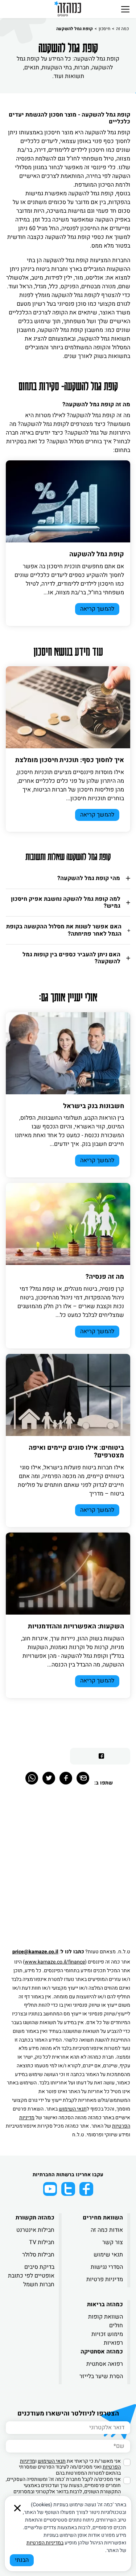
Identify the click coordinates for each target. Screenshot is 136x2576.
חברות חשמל (39, 2284)
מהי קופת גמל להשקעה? (89, 878)
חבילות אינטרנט (35, 2230)
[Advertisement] (68, 1871)
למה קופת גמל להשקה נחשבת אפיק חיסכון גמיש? (66, 902)
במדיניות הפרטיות (45, 2543)
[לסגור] (17, 2508)
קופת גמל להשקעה (97, 554)
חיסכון (104, 29)
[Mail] (83, 1778)
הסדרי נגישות (107, 2267)
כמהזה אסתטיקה (102, 2352)
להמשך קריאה (97, 609)
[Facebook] (66, 1778)
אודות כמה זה (107, 2230)
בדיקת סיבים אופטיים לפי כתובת (31, 2271)
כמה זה (122, 29)
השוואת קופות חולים (106, 2321)
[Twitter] (49, 1778)
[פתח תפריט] (125, 9)
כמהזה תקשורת (35, 2218)
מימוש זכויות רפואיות (107, 2339)
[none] (68, 501)
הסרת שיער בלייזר (101, 2376)
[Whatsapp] (32, 1778)
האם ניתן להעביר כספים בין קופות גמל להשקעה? (71, 958)
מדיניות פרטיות (105, 2279)
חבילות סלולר (38, 2255)
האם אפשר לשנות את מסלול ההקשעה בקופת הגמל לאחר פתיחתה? (64, 930)
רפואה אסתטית (105, 2364)
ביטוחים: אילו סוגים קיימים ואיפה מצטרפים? (76, 1452)
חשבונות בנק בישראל (94, 1106)
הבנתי (22, 2560)
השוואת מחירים (103, 2218)
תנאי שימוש (108, 2255)
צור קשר (113, 2242)
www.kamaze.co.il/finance (55, 1962)
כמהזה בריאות (105, 2304)
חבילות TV (42, 2242)
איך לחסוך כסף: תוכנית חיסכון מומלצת (70, 760)
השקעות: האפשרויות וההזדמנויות (76, 1626)
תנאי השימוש (73, 2109)
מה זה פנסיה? (105, 1277)
